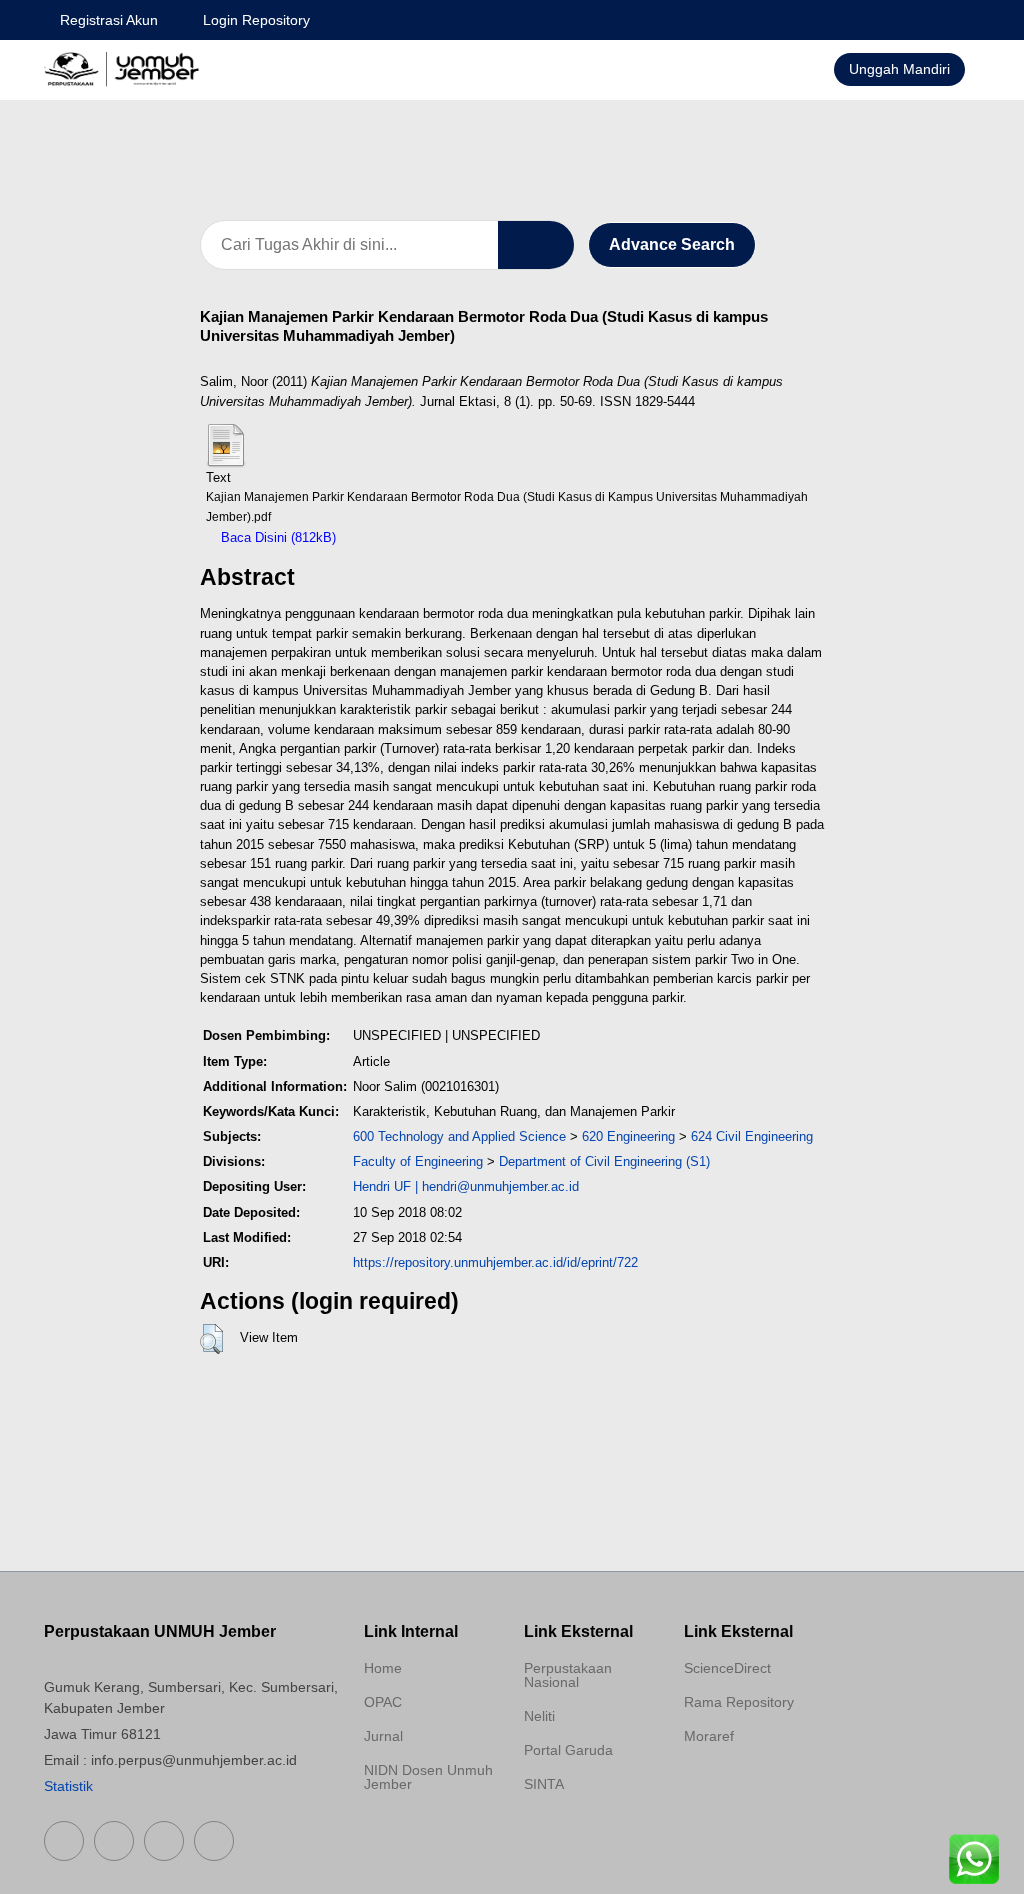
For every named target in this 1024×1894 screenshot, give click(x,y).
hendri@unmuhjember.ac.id (500, 1186)
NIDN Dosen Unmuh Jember (428, 1777)
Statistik (68, 1786)
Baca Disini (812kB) (276, 537)
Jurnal (383, 1736)
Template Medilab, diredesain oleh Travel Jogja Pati (582, 1832)
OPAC (383, 1702)
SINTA (544, 1784)
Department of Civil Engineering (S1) (604, 1161)
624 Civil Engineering (752, 1136)
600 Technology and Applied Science (459, 1136)
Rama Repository (739, 1702)
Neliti (539, 1716)
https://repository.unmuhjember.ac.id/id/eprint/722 (495, 1262)
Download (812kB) (398, 537)
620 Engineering (628, 1136)
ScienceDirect (727, 1668)
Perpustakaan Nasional (568, 1675)
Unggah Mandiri (899, 69)
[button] (211, 1339)
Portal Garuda (568, 1750)
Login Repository (256, 20)
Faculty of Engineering (418, 1161)
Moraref (709, 1736)
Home (383, 1668)
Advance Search (672, 244)
